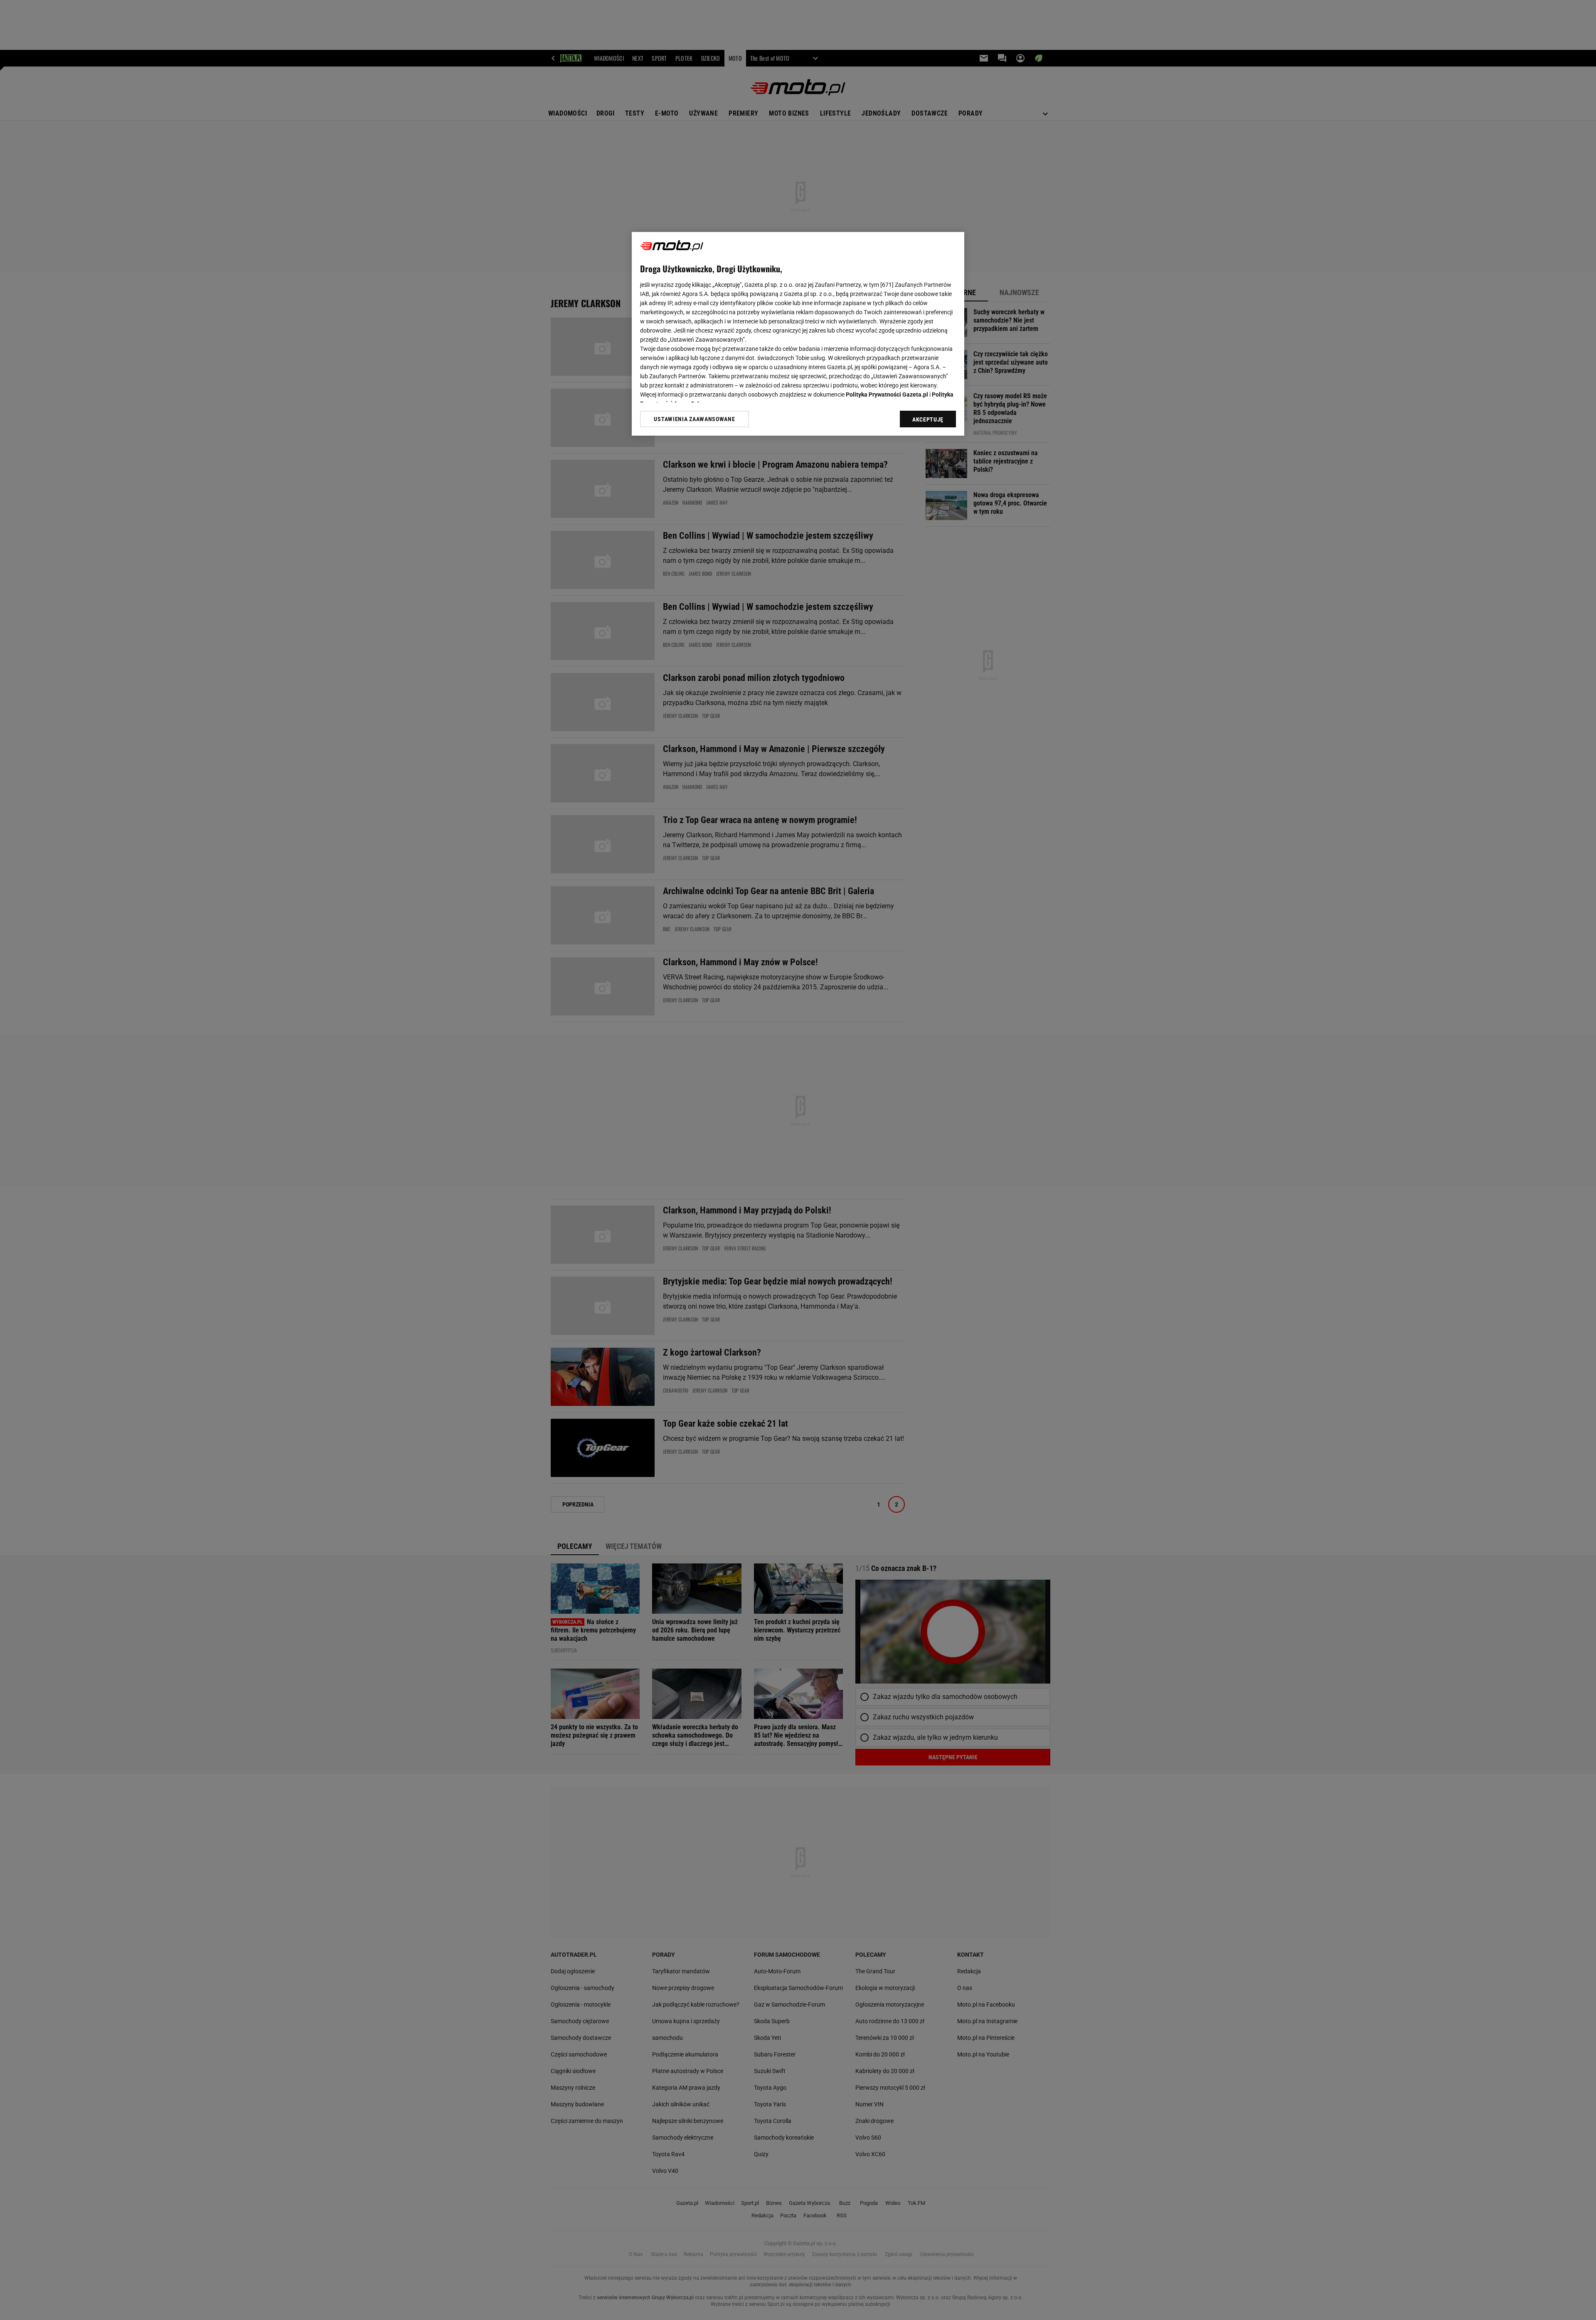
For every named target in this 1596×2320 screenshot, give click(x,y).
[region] (798, 334)
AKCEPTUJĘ (928, 419)
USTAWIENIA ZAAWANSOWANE (694, 419)
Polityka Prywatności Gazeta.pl (887, 394)
